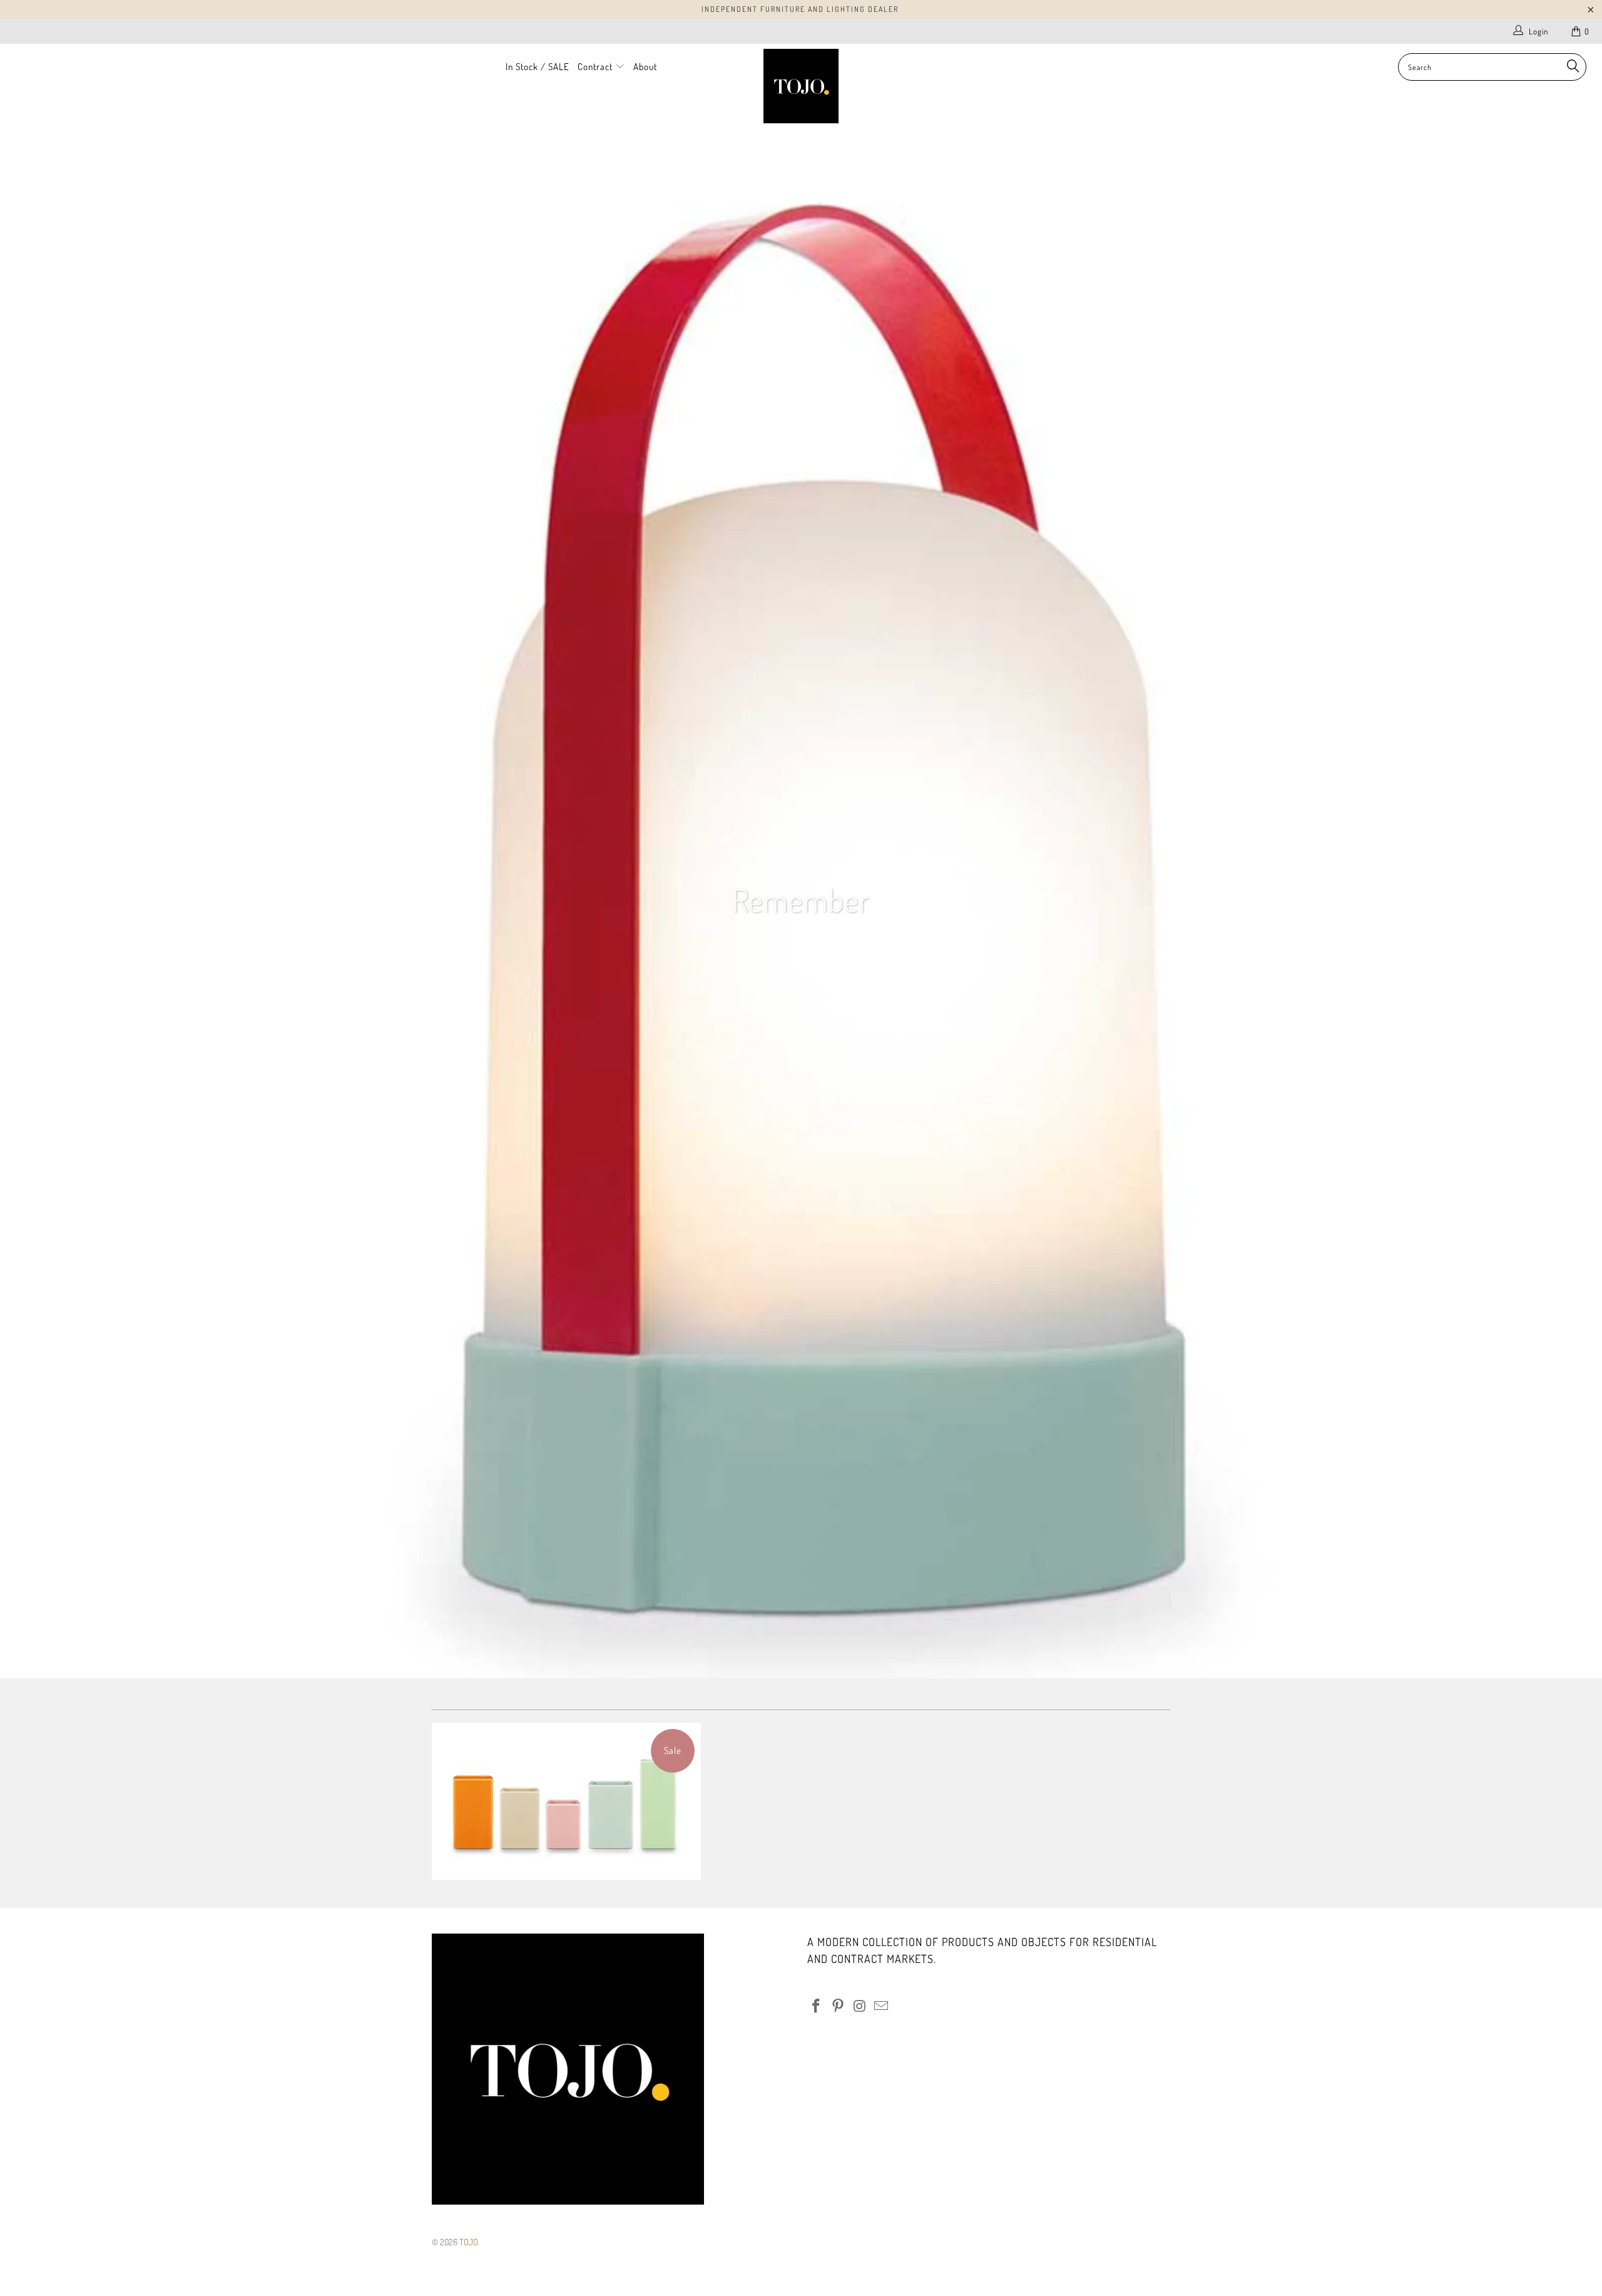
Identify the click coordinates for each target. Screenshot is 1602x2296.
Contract (596, 67)
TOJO (469, 2242)
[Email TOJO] (882, 2006)
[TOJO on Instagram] (860, 2006)
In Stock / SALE (538, 67)
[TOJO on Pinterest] (839, 2006)
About (645, 67)
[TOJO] (801, 86)
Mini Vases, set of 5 (566, 1801)
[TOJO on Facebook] (817, 2006)
